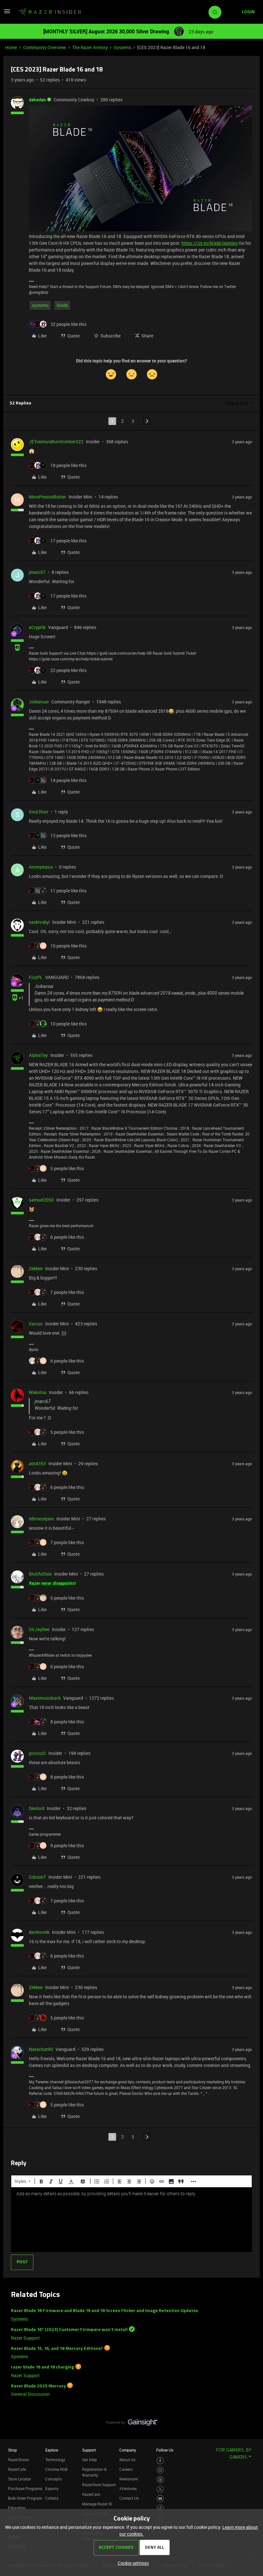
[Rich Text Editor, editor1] (131, 2220)
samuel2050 (41, 1200)
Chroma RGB (56, 2469)
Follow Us (165, 2450)
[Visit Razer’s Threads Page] (160, 2480)
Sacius (36, 1324)
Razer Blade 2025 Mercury (38, 2386)
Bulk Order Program (25, 2498)
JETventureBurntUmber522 (56, 442)
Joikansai (39, 702)
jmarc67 (37, 572)
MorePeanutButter (47, 497)
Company (128, 2450)
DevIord (37, 1808)
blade (62, 305)
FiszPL (36, 977)
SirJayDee (39, 1629)
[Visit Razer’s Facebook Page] (160, 2461)
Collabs (52, 2498)
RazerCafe (17, 2469)
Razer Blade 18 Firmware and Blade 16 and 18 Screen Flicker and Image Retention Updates (104, 2311)
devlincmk (39, 1932)
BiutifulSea (40, 1574)
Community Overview (45, 47)
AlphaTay (38, 1055)
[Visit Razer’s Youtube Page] (160, 2499)
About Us (127, 2460)
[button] (7, 13)
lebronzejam (41, 1519)
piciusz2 (37, 1753)
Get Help (89, 2460)
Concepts (53, 2479)
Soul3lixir (39, 812)
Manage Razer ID (97, 2504)
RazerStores (18, 2460)
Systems (123, 47)
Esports (52, 2488)
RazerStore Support (99, 2485)
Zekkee (36, 1268)
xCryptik (37, 627)
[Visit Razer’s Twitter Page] (160, 2489)
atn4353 (37, 1463)
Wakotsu (38, 1392)
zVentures (128, 2488)
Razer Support (25, 2338)
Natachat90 (41, 2049)
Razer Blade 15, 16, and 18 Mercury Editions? (57, 2348)
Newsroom (129, 2479)
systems (40, 305)
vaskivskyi (39, 922)
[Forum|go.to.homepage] (50, 12)
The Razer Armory (90, 47)
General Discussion (30, 2394)
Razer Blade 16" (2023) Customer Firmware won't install (69, 2330)
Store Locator (20, 2479)
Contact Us (129, 2498)
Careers (126, 2469)
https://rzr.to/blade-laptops (210, 243)
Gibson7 (37, 1877)
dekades (37, 100)
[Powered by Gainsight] (132, 2424)
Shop (13, 2450)
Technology (55, 2460)
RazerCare (91, 2494)
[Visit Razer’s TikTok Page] (160, 2508)
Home (11, 47)
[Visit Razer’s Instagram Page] (160, 2470)
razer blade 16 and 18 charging (42, 2367)
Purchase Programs (25, 2488)
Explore (52, 2450)
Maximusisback (45, 1698)
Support (89, 2450)
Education (17, 2508)
